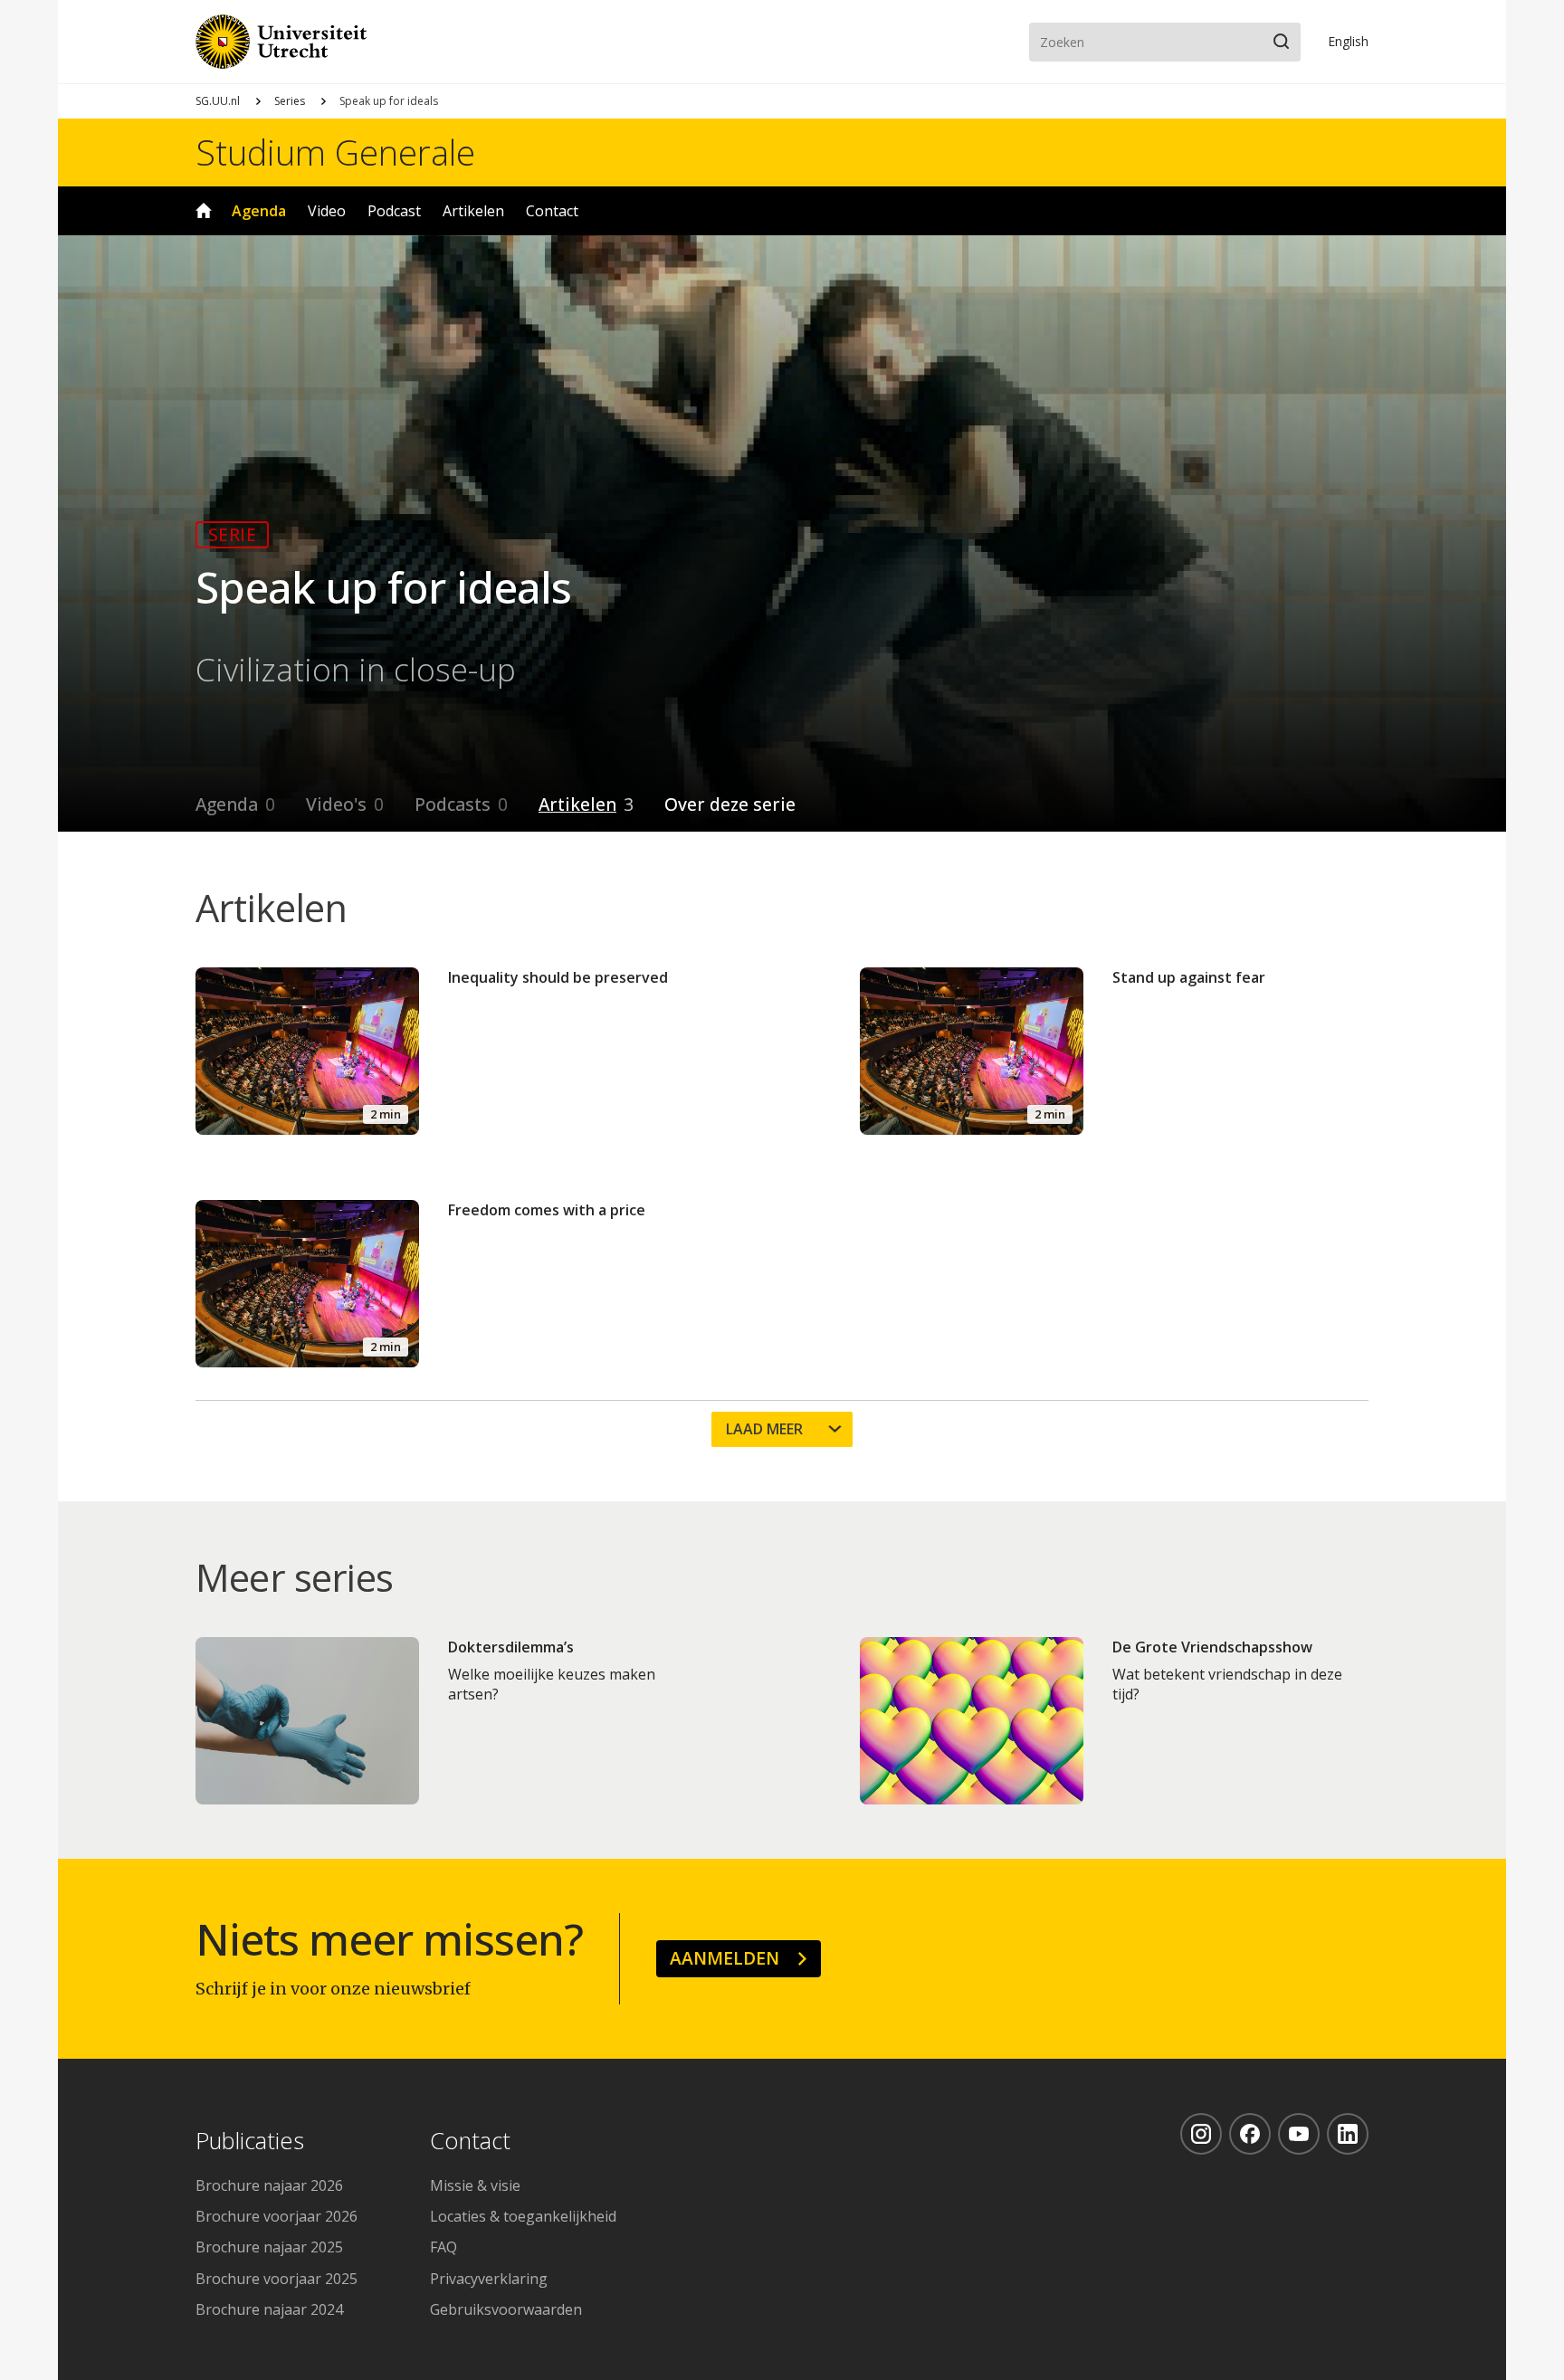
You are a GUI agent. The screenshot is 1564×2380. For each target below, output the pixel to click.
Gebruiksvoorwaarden (506, 2309)
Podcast (394, 211)
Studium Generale (335, 152)
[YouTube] (1299, 2134)
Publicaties (250, 2142)
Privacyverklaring (489, 2279)
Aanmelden (725, 1958)
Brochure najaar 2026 (269, 2185)
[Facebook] (1250, 2134)
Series (290, 101)
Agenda (259, 211)
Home (204, 211)
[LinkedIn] (1348, 2134)
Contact (552, 211)
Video (327, 211)
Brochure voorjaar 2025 (277, 2279)
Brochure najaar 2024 (269, 2309)
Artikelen (473, 211)
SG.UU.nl (218, 101)
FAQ (443, 2247)
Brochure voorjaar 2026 (277, 2216)
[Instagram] (1201, 2134)
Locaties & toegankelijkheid (523, 2216)
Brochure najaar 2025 (269, 2247)
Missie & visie (475, 2185)
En (1348, 41)
